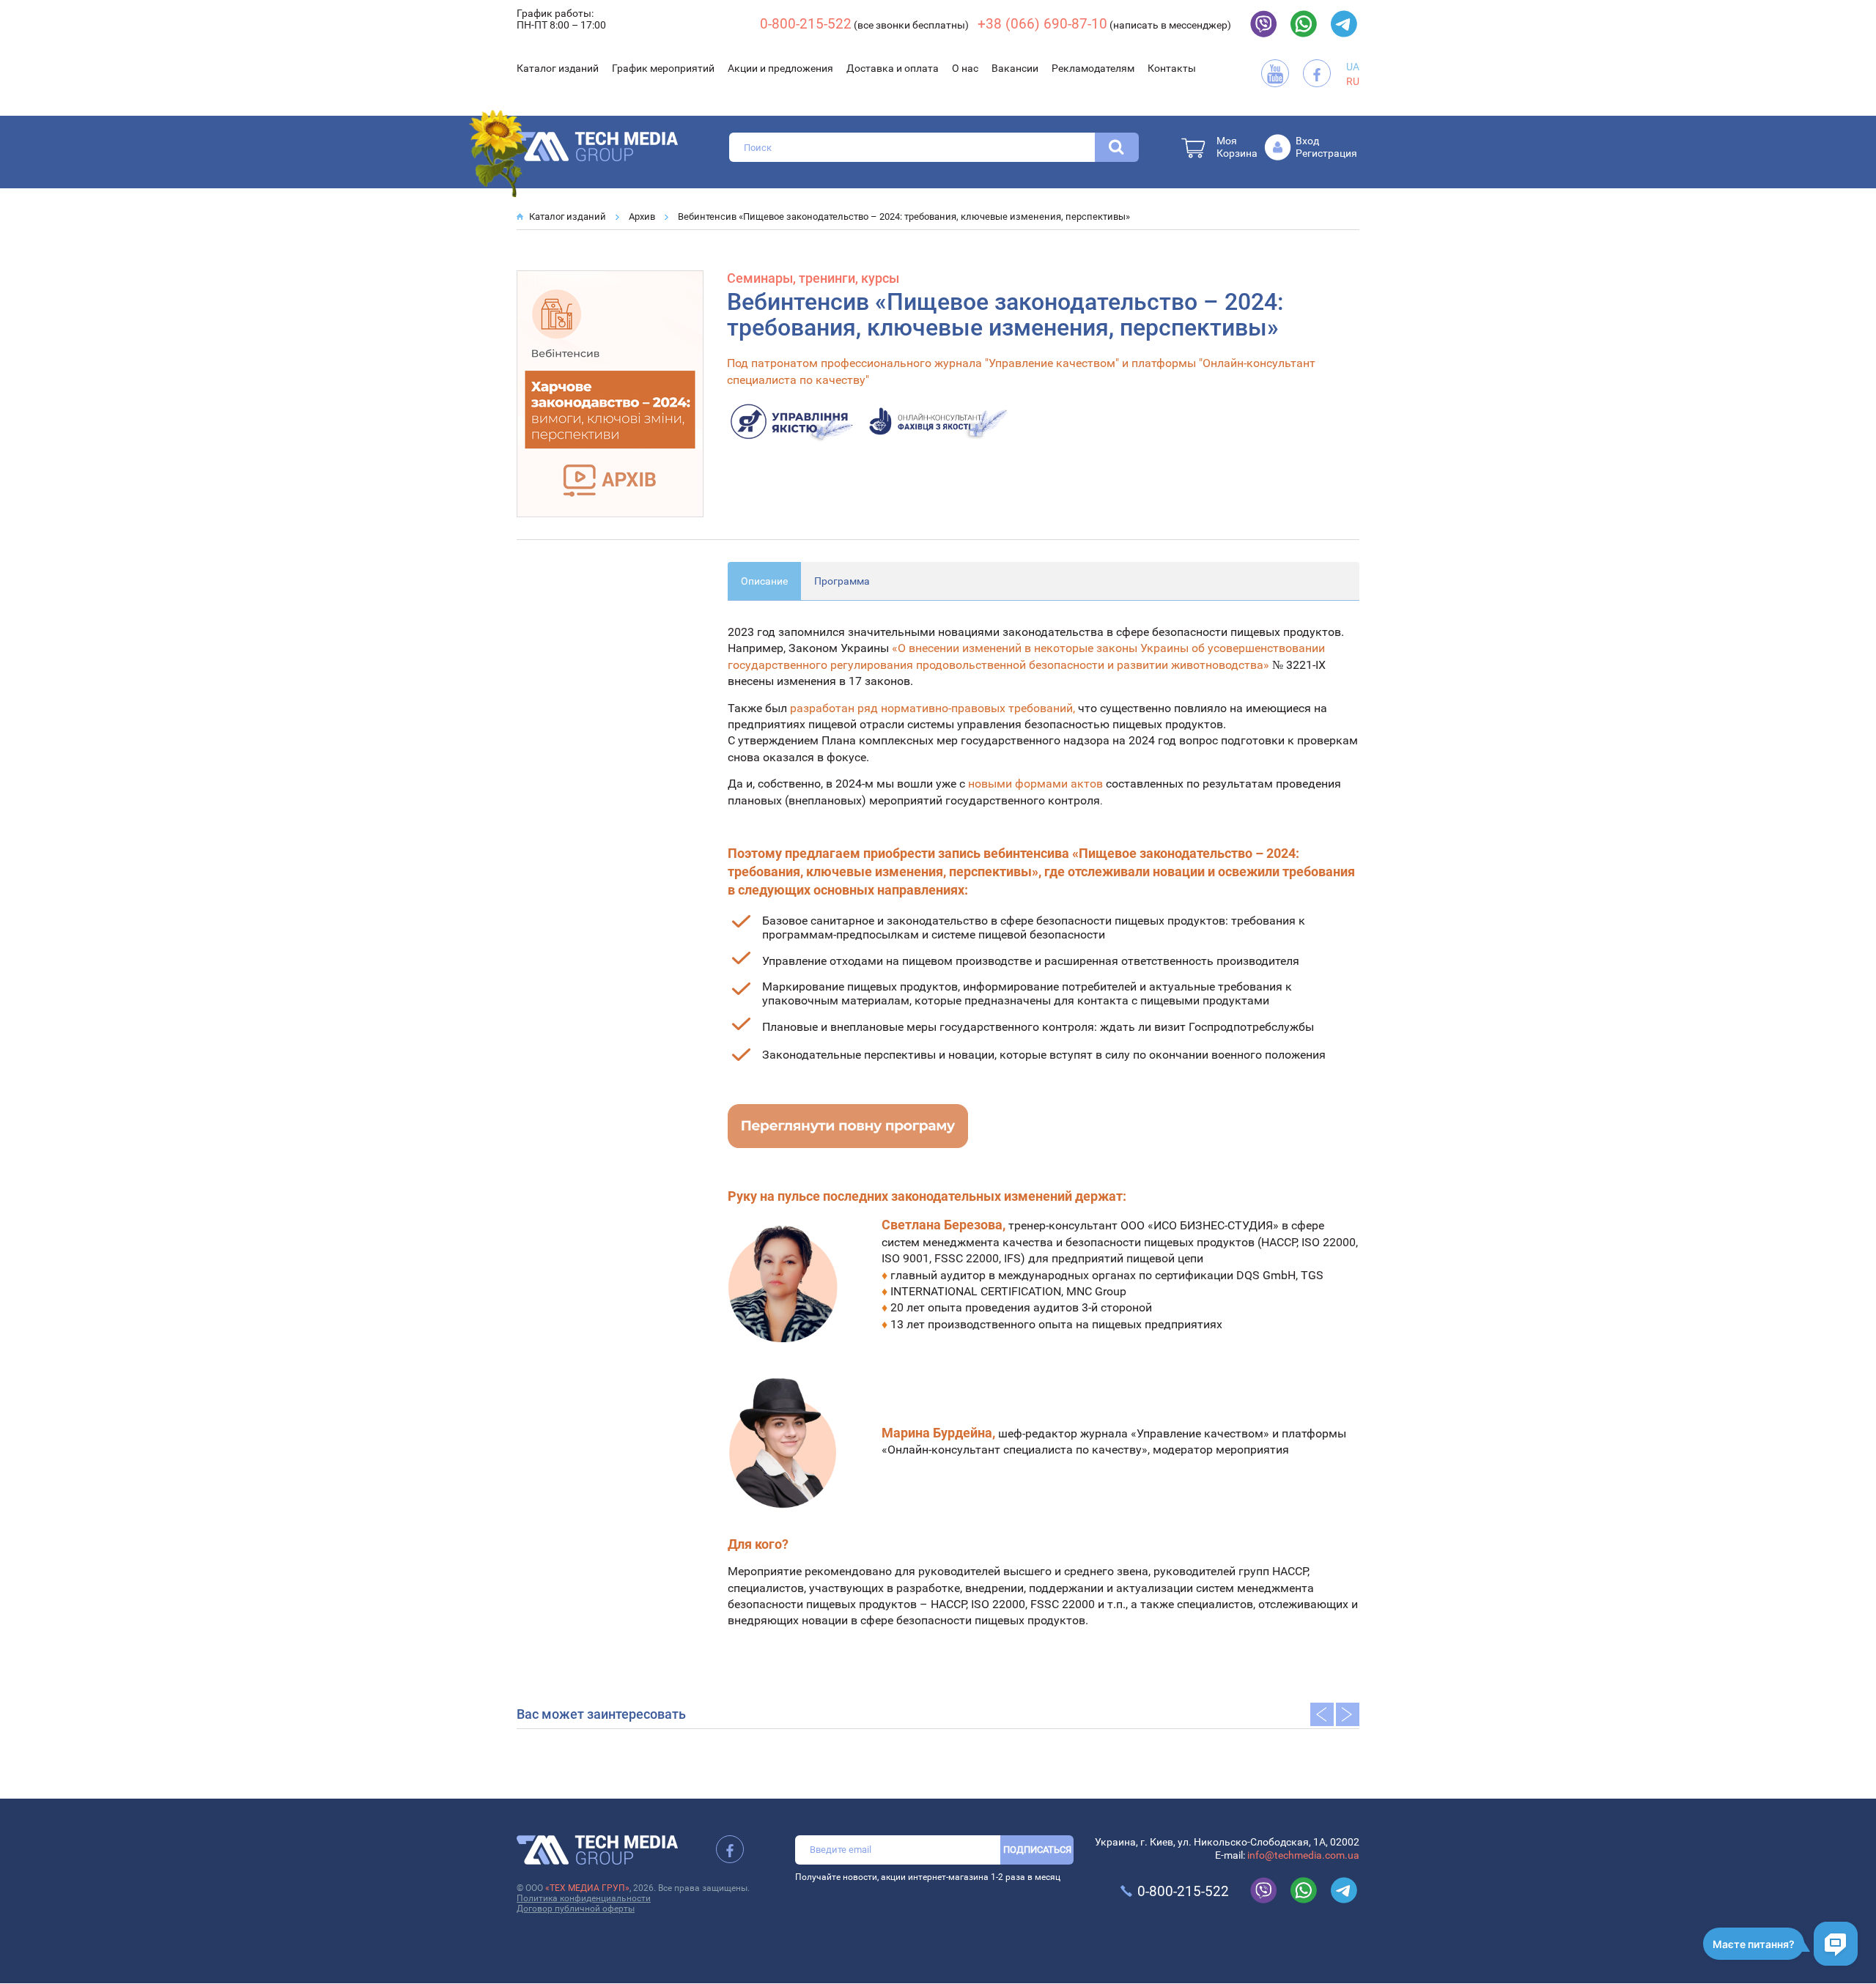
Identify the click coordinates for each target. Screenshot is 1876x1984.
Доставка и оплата (893, 68)
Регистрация (1326, 153)
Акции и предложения (780, 68)
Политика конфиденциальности (584, 1898)
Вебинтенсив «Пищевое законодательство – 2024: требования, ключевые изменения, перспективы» (904, 216)
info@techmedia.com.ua (1303, 1855)
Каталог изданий (558, 68)
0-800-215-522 (806, 24)
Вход (1307, 141)
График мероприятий (663, 68)
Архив (642, 216)
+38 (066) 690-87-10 (1042, 24)
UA (1353, 67)
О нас (965, 68)
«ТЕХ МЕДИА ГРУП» (587, 1888)
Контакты (1172, 68)
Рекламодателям (1093, 68)
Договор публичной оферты (576, 1909)
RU (1353, 81)
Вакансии (1015, 68)
